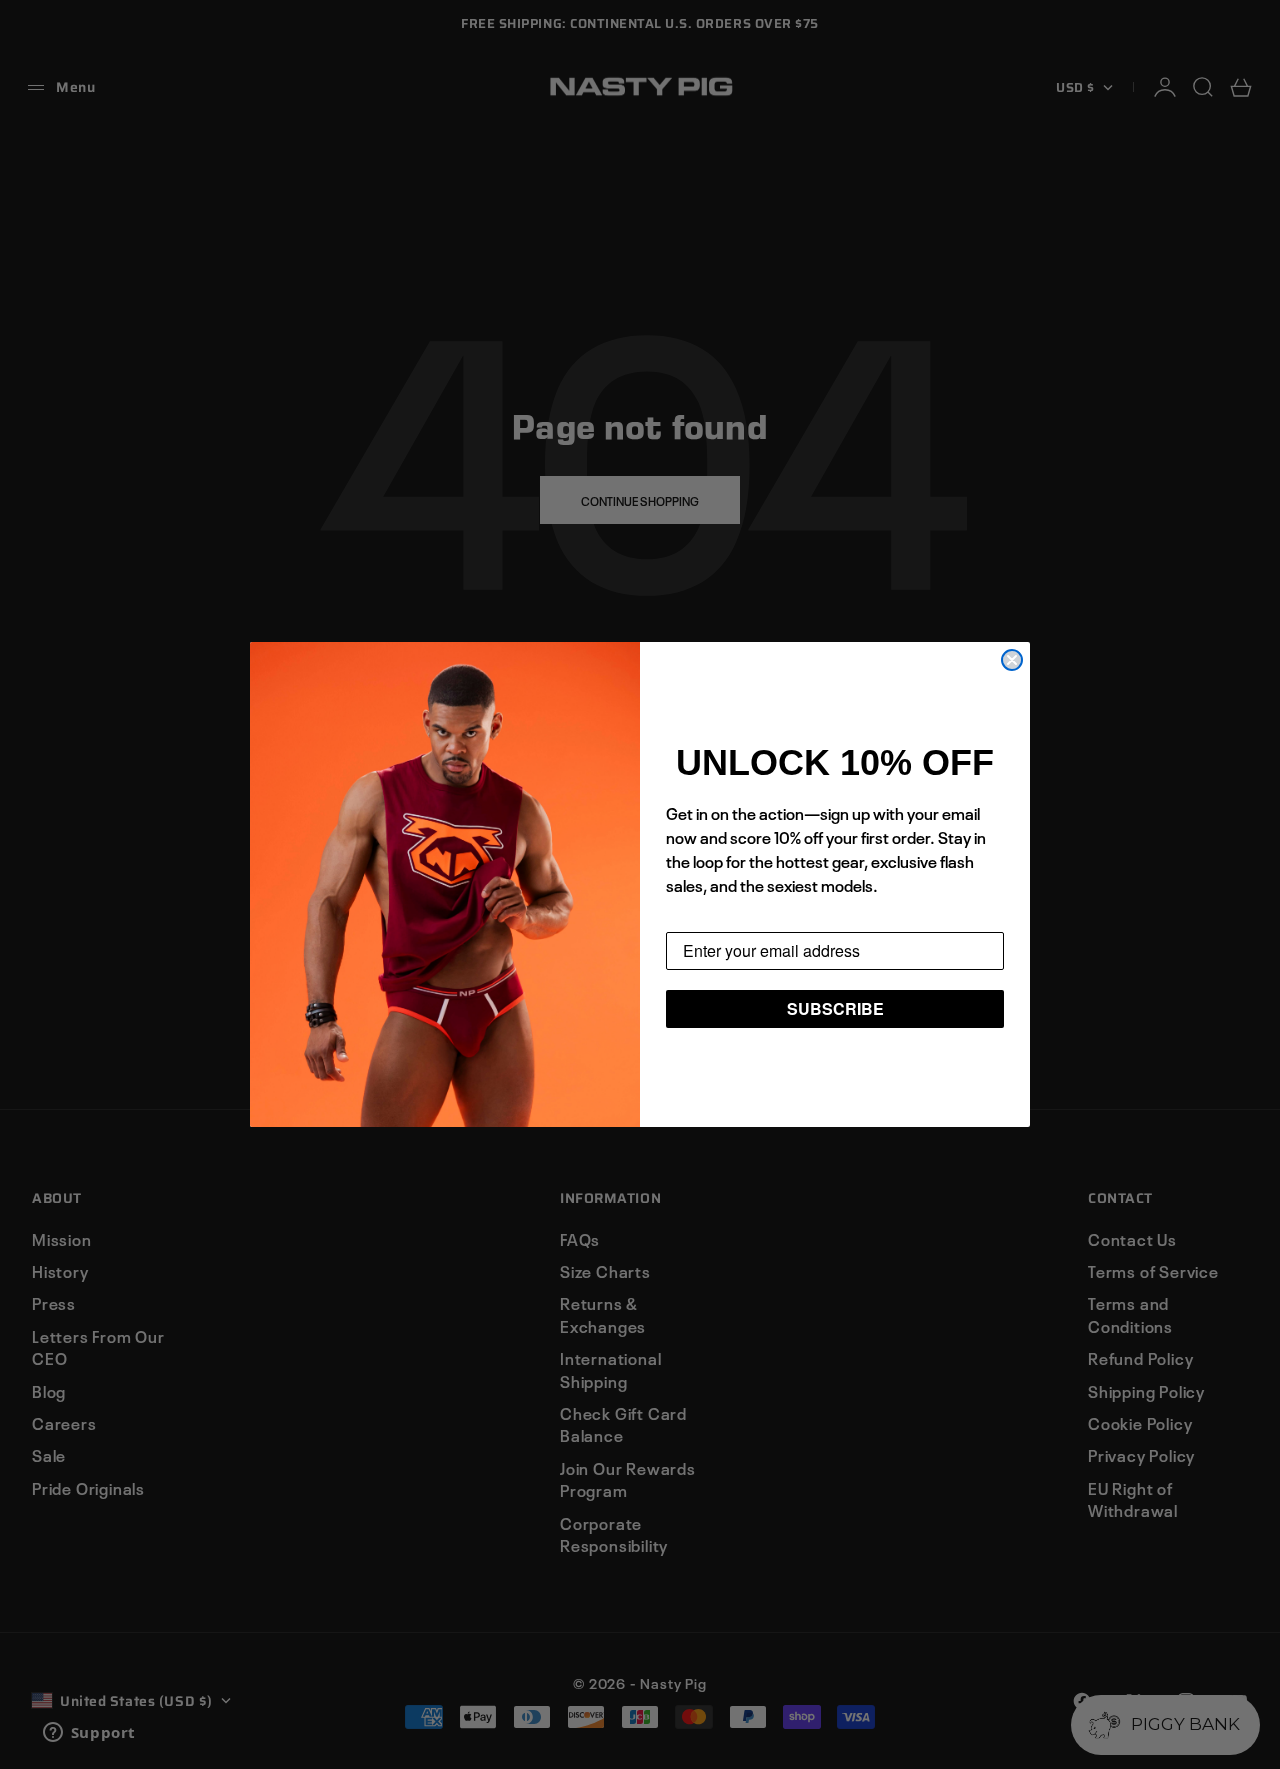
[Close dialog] (1012, 660)
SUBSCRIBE (835, 1008)
